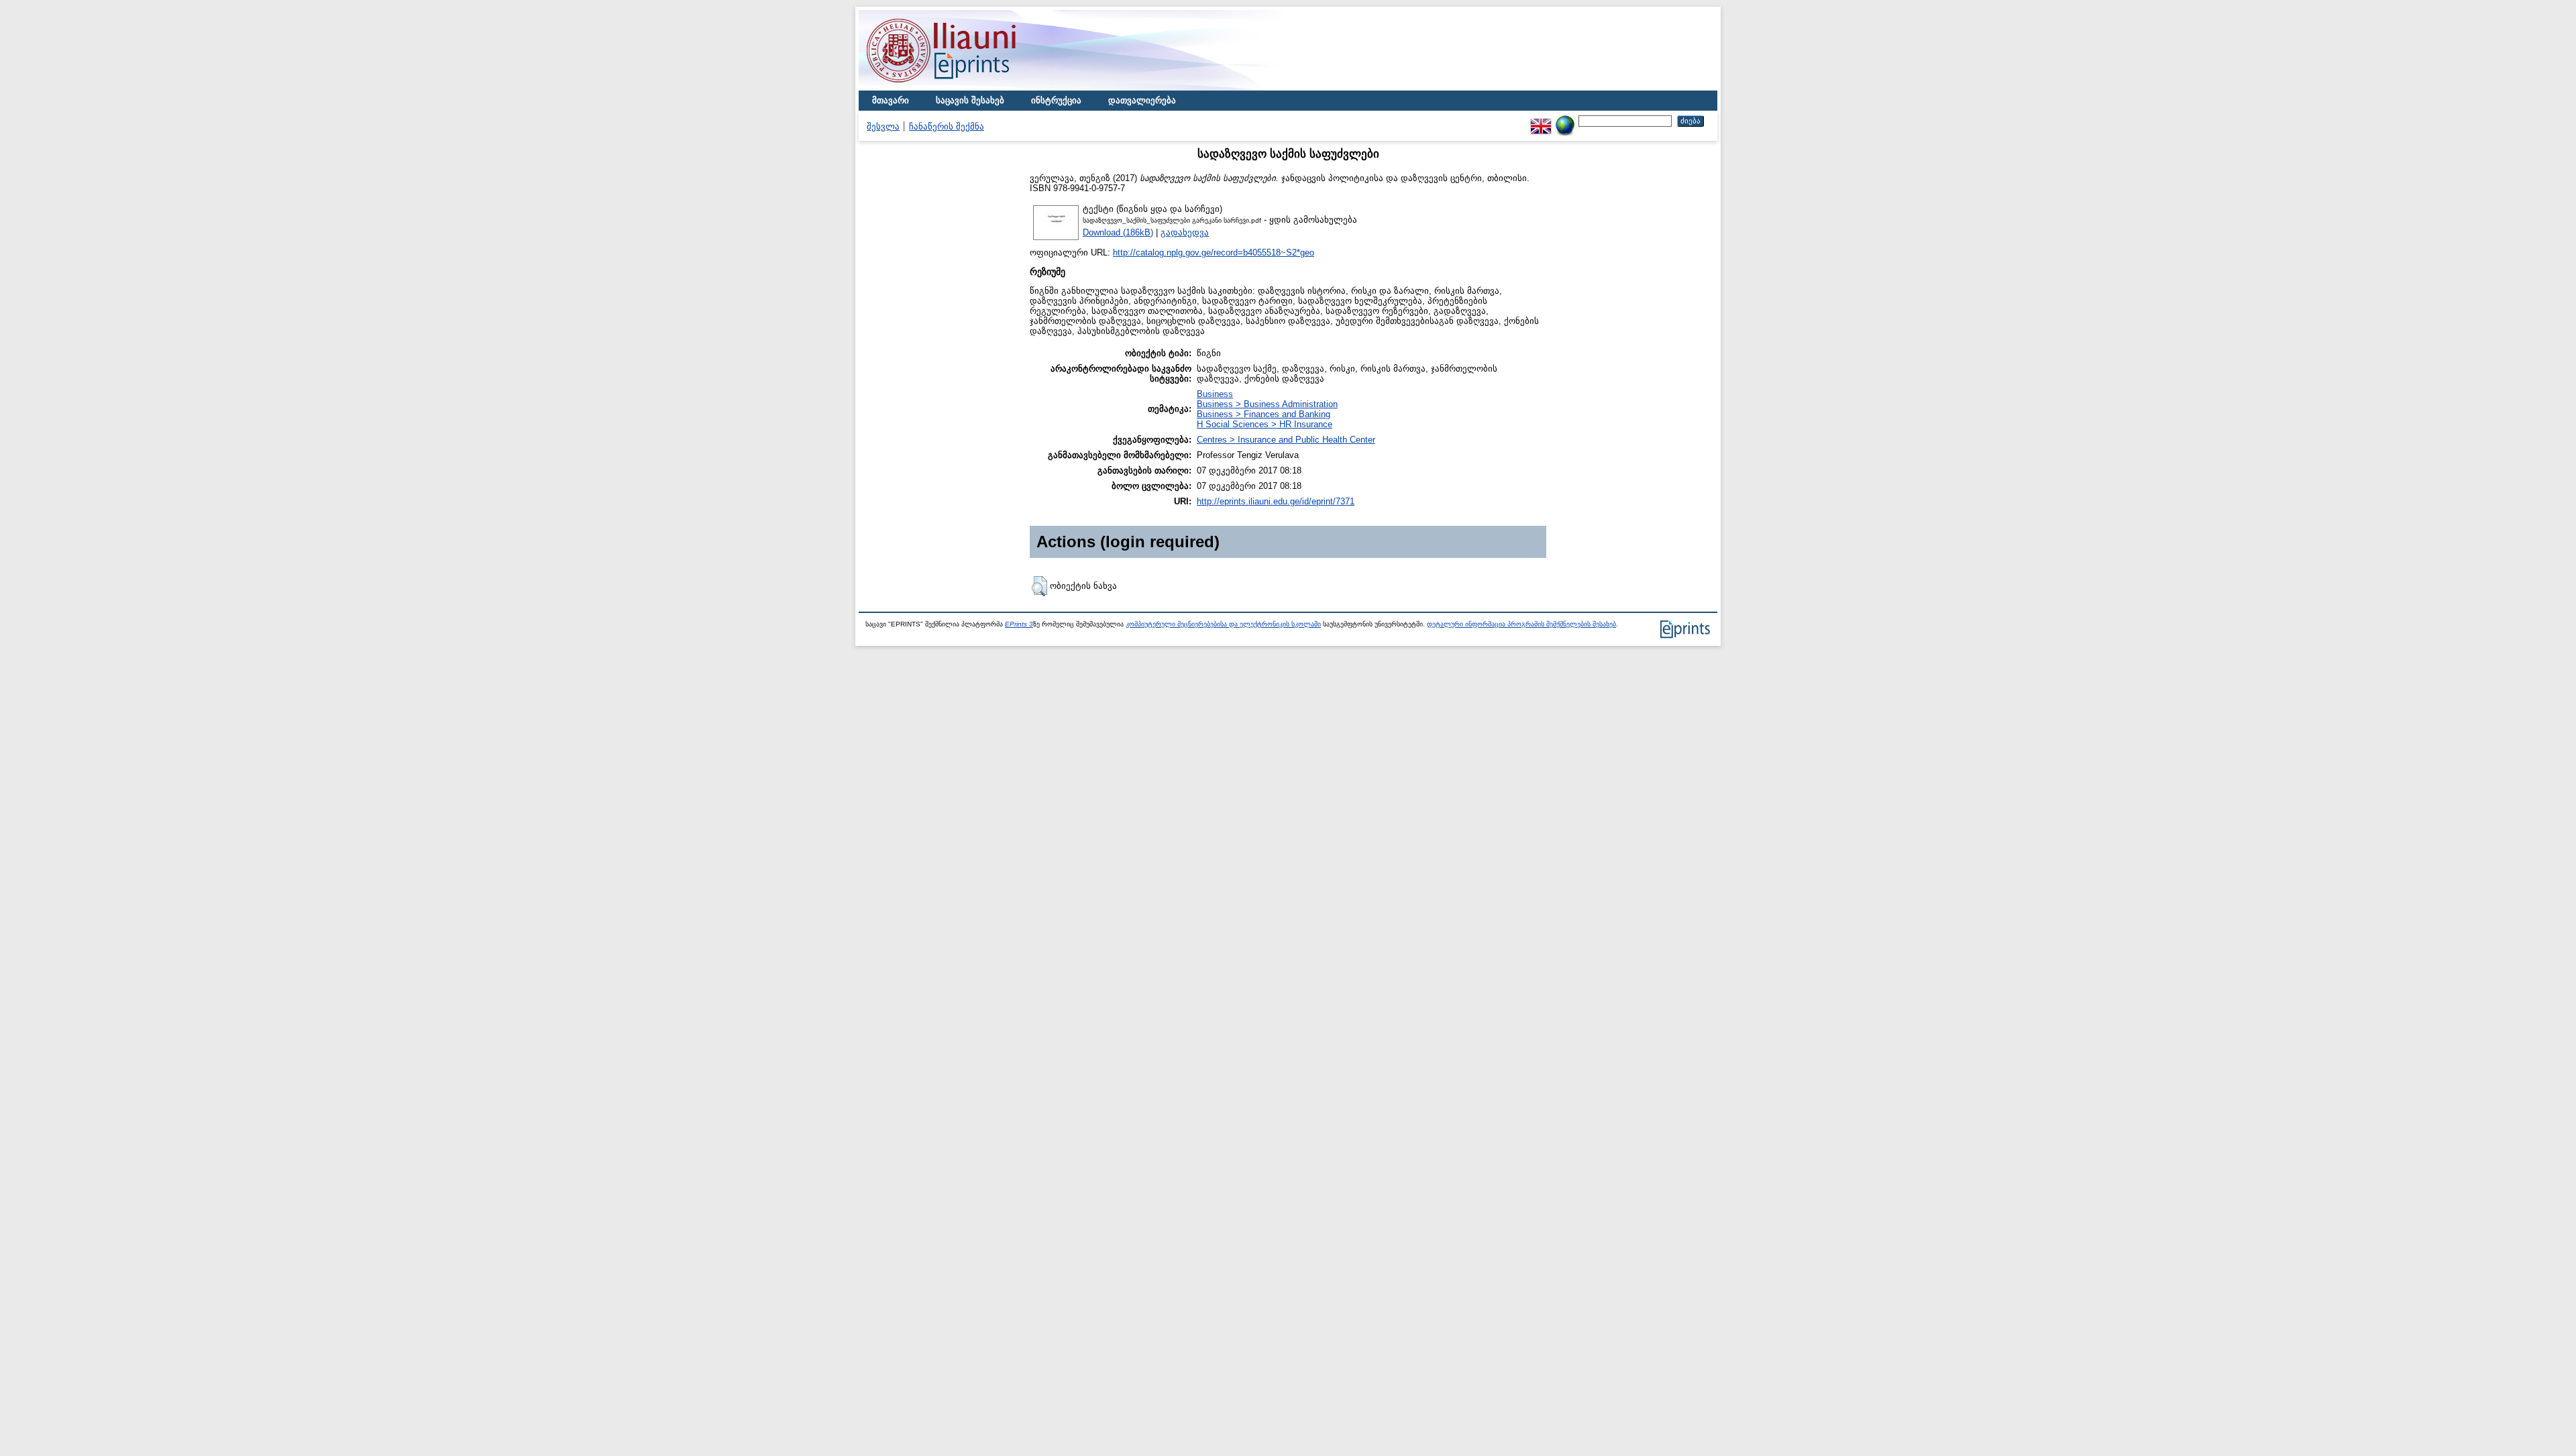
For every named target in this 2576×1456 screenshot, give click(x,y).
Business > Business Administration (1267, 404)
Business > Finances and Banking (1264, 414)
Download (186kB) (1118, 232)
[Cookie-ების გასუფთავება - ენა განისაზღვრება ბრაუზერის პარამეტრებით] (1565, 120)
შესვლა (883, 126)
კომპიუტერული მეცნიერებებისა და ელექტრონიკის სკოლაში (1223, 624)
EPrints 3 (1019, 624)
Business (1215, 394)
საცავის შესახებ (970, 100)
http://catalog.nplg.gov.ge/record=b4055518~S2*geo (1214, 253)
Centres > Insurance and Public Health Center (1286, 440)
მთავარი (891, 100)
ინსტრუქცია (1056, 100)
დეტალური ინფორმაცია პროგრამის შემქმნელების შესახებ (1521, 624)
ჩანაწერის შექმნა (947, 126)
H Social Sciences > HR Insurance (1265, 424)
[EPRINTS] (973, 88)
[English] (1541, 120)
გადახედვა (1185, 232)
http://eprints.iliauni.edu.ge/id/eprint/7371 (1276, 501)
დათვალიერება (1142, 100)
